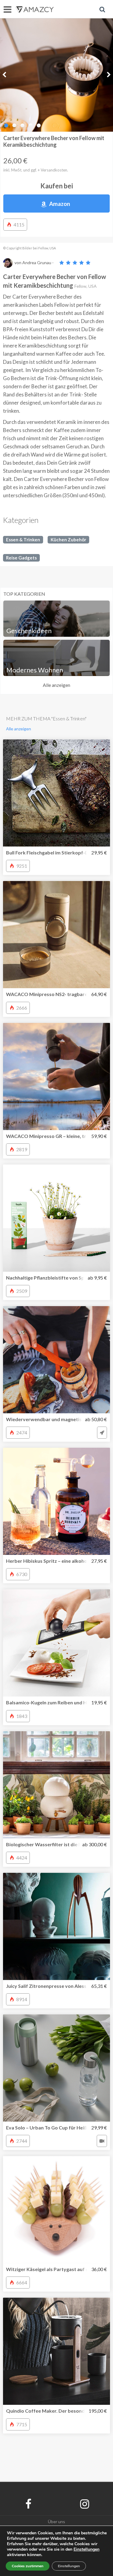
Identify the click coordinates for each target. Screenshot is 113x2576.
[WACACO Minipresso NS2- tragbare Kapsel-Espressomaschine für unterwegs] (56, 935)
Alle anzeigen (56, 685)
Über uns (56, 2522)
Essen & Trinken (23, 540)
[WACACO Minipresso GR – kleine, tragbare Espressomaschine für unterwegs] (56, 1077)
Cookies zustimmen (28, 2566)
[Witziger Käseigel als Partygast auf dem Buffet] (56, 2210)
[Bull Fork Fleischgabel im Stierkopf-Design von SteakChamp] (56, 793)
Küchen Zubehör (68, 540)
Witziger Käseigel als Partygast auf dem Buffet (59, 2269)
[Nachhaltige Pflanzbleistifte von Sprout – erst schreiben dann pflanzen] (56, 1218)
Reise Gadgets (21, 558)
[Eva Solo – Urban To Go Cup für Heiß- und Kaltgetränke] (56, 2068)
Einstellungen (69, 2566)
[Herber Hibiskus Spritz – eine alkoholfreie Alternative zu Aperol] (56, 1501)
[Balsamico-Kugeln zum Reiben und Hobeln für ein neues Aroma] (56, 1643)
